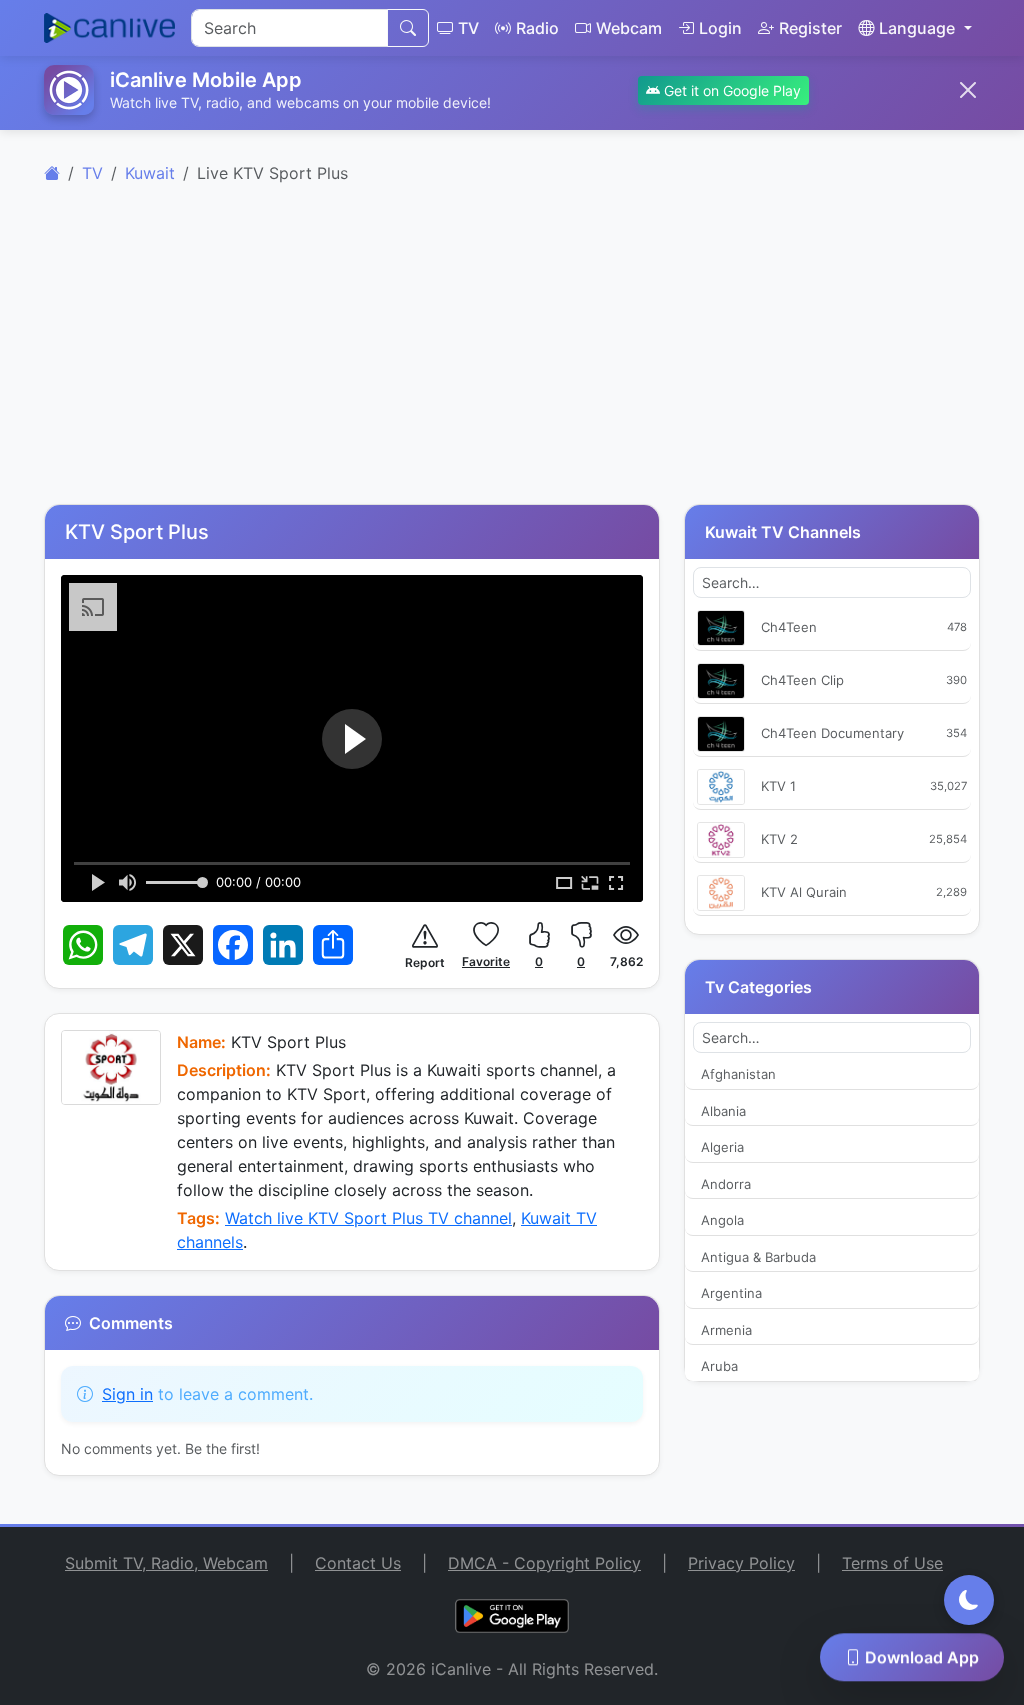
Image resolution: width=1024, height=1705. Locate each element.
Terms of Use (892, 1563)
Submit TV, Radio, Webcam (166, 1563)
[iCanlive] (52, 173)
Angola (722, 1220)
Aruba (719, 1366)
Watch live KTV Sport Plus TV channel (368, 1218)
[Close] (968, 90)
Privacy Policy (741, 1563)
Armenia (726, 1330)
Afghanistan (738, 1074)
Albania (723, 1111)
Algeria (722, 1147)
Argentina (731, 1293)
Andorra (726, 1184)
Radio (537, 28)
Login (720, 28)
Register (810, 28)
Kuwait (150, 173)
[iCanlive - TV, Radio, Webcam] (109, 28)
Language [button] (917, 28)
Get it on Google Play (730, 90)
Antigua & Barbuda (758, 1257)
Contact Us (358, 1563)
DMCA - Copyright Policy (544, 1563)
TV (468, 28)
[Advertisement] (512, 356)
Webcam (629, 28)
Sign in (127, 1394)
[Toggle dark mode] (969, 1600)
